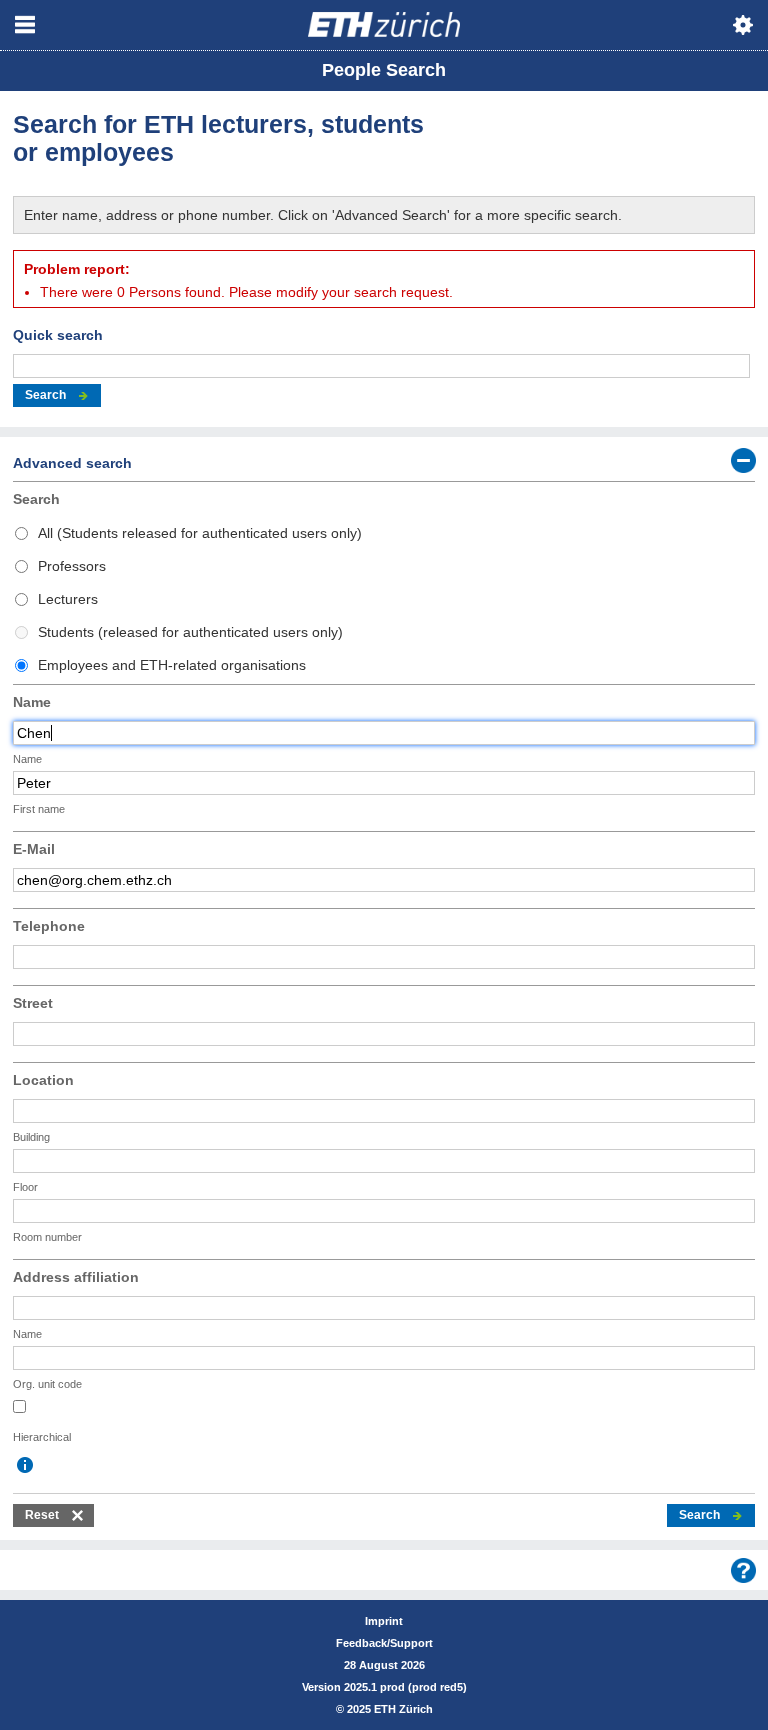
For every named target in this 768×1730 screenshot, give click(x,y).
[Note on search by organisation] (25, 1465)
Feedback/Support (384, 1643)
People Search (384, 70)
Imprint (384, 1621)
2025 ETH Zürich (390, 1709)
